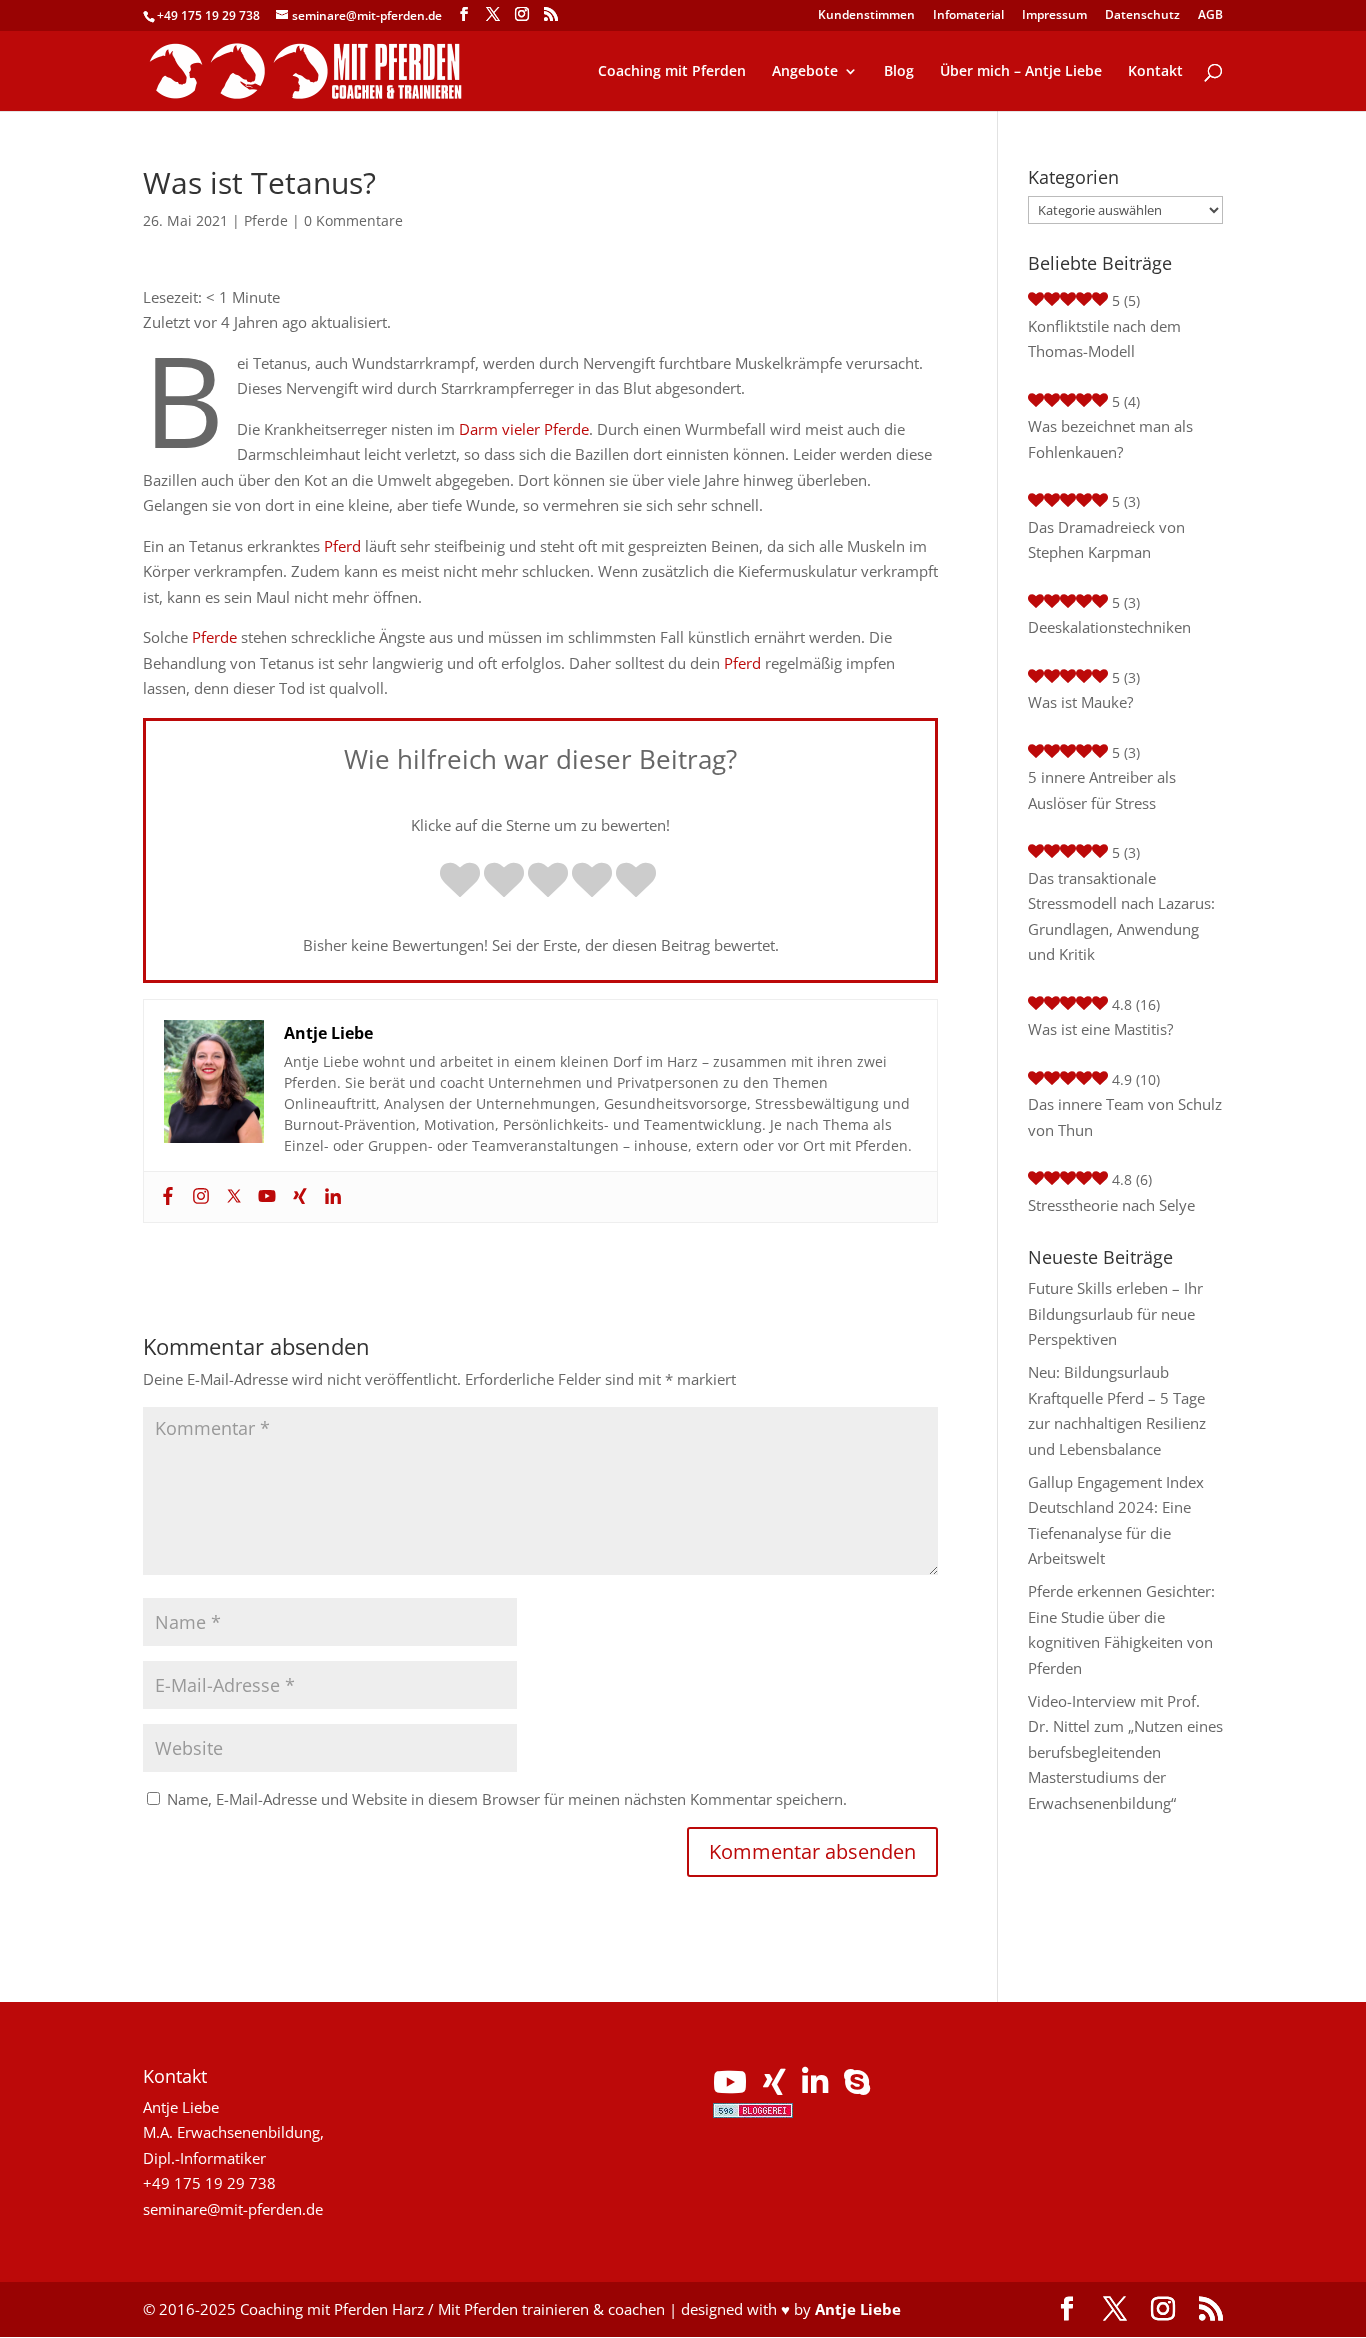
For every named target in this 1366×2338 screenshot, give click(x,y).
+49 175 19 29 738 (208, 15)
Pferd (342, 546)
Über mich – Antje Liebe (1021, 72)
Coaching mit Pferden (672, 72)
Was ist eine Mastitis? (1100, 1029)
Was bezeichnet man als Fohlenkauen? (1110, 439)
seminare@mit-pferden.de (233, 2209)
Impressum (1054, 16)
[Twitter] (231, 1197)
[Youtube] (264, 1197)
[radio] (460, 882)
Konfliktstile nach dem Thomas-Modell (1104, 339)
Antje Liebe (858, 2309)
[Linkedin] (330, 1197)
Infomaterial (968, 16)
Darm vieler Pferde (524, 429)
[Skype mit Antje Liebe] (857, 2087)
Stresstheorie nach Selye (1111, 1205)
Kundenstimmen (866, 16)
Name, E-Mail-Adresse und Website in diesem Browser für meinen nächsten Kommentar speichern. (507, 1799)
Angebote (805, 72)
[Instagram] (198, 1197)
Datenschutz (1142, 16)
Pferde (266, 220)
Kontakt (1155, 72)
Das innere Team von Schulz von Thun (1125, 1117)
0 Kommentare (353, 220)
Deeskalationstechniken (1109, 627)
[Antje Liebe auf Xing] (774, 2087)
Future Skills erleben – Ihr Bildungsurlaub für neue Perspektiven (1115, 1313)
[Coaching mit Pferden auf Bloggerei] (753, 2112)
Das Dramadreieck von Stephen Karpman (1106, 540)
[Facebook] (165, 1197)
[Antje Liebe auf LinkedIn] (815, 2087)
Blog (899, 72)
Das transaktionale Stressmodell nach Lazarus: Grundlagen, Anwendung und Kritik (1121, 916)
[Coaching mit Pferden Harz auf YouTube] (730, 2087)
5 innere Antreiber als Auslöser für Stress (1102, 790)
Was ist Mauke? (1080, 702)
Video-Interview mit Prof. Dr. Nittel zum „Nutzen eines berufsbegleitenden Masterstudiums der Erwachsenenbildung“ (1125, 1752)
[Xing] (297, 1197)
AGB (1210, 16)
